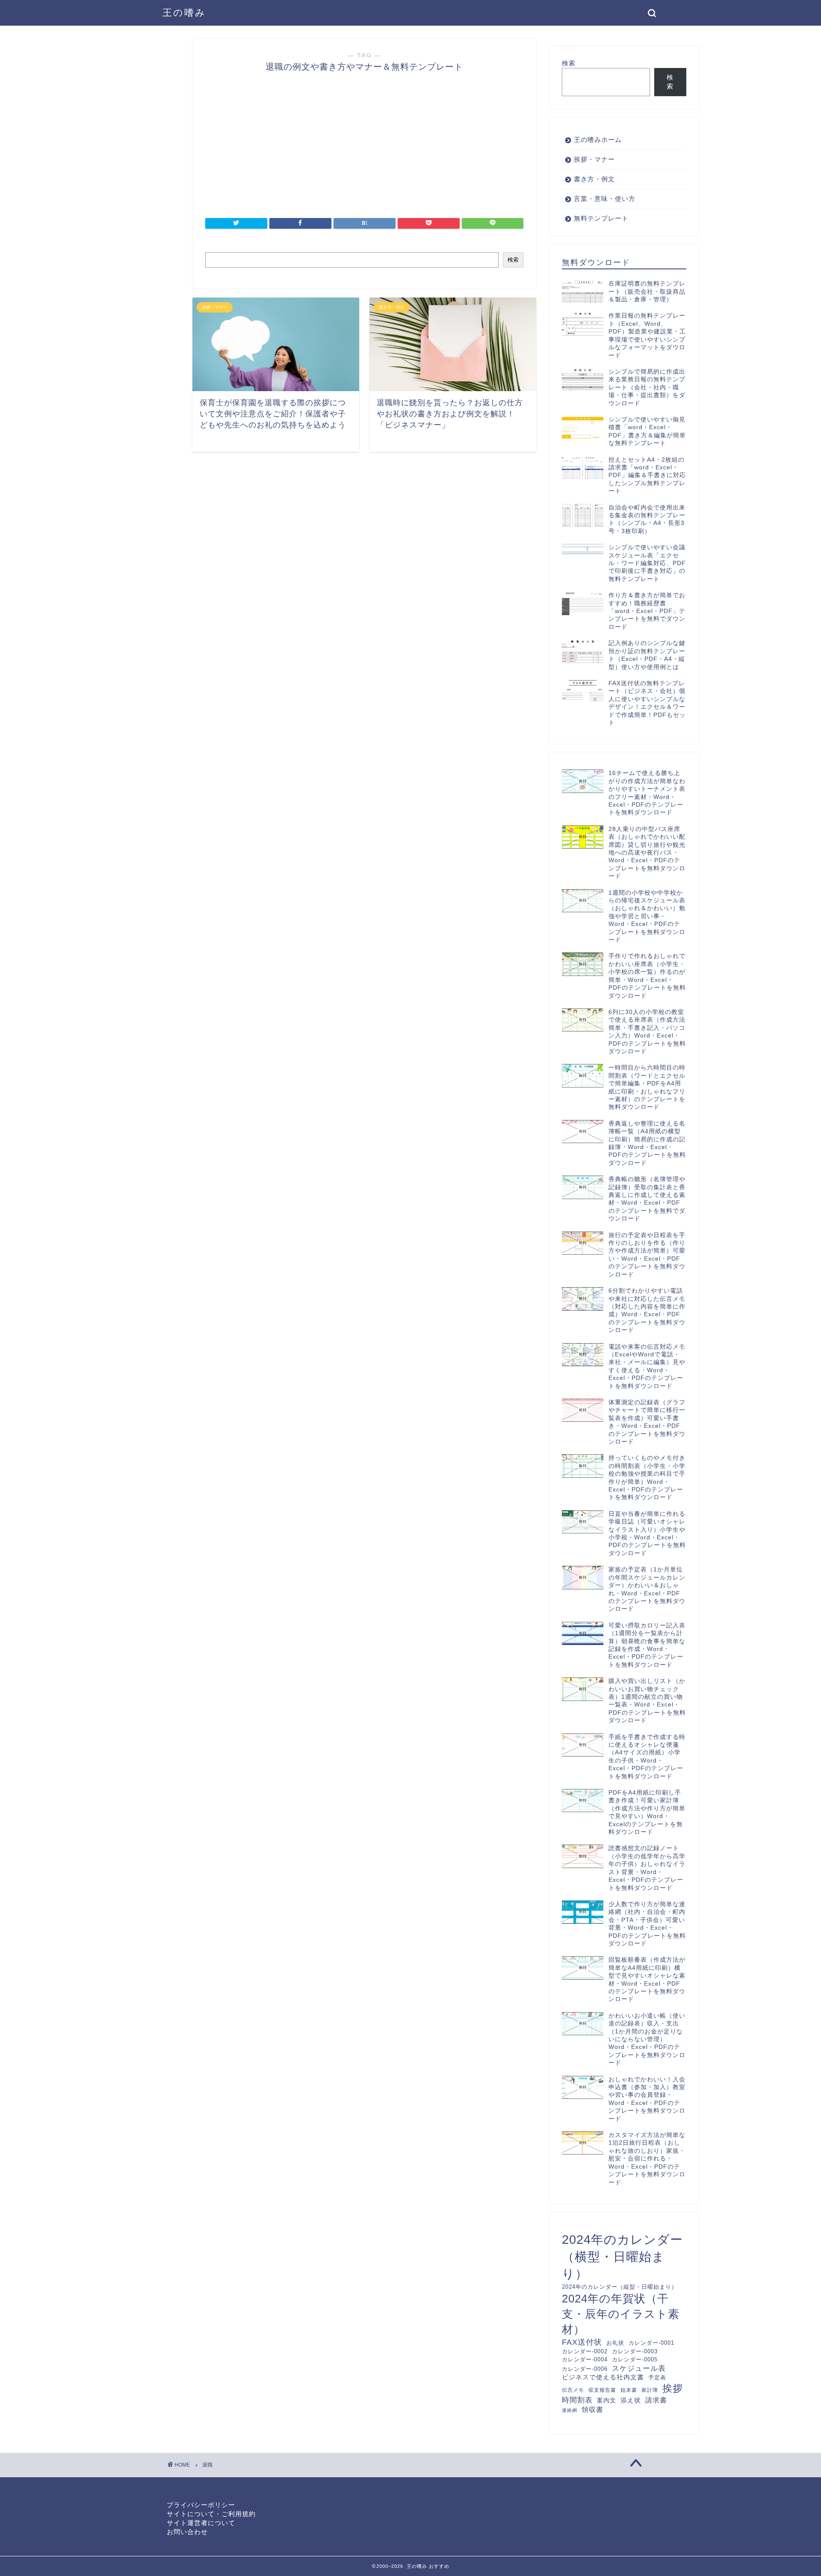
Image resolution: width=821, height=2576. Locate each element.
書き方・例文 (594, 179)
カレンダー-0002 (585, 2351)
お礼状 (615, 2343)
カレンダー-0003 (635, 2351)
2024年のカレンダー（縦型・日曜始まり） (620, 2287)
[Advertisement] (150, 301)
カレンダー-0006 (585, 2369)
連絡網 (570, 2410)
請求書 (656, 2400)
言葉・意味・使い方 (605, 199)
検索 (513, 260)
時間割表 (577, 2400)
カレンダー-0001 (651, 2343)
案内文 (607, 2400)
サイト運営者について (201, 2523)
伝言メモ (573, 2390)
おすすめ (439, 2566)
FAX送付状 (582, 2342)
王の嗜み (184, 13)
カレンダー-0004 (585, 2359)
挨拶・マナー (594, 159)
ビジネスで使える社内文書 (603, 2377)
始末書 (629, 2390)
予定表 (657, 2377)
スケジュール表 (639, 2368)
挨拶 (673, 2388)
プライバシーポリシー (201, 2505)
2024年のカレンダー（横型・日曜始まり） (622, 2256)
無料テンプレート (601, 218)
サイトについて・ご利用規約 (211, 2514)
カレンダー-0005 (635, 2359)
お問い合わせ (187, 2532)
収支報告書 (602, 2390)
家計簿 (650, 2390)
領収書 (592, 2409)
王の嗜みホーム (598, 140)
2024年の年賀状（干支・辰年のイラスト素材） (621, 2314)
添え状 (631, 2400)
